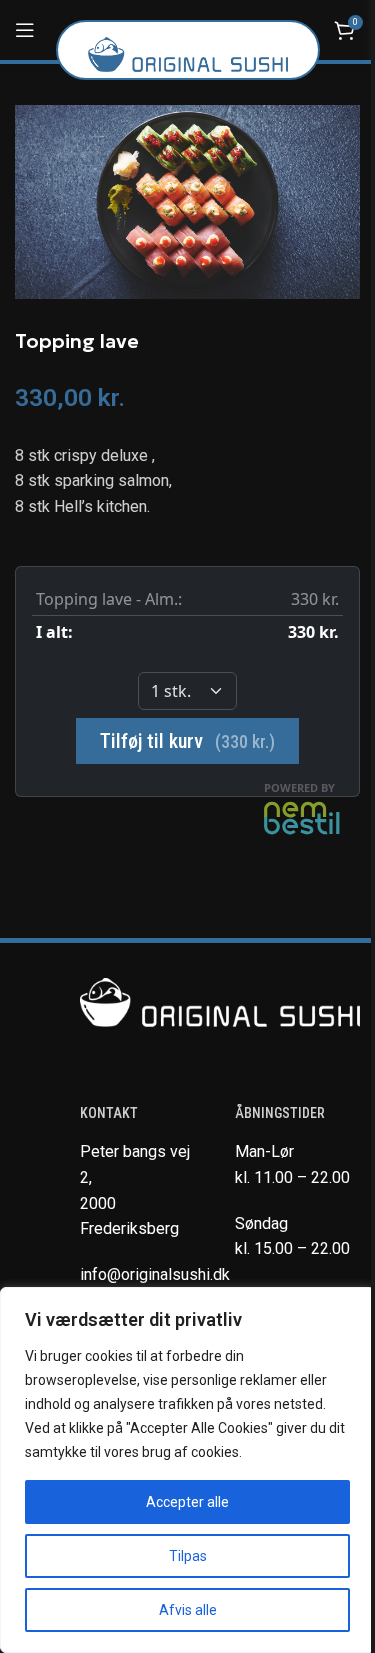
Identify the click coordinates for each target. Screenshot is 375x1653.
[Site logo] (188, 53)
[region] (187, 1470)
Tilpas (188, 1556)
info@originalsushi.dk (155, 1274)
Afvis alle (188, 1610)
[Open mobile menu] (25, 30)
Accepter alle (187, 1502)
